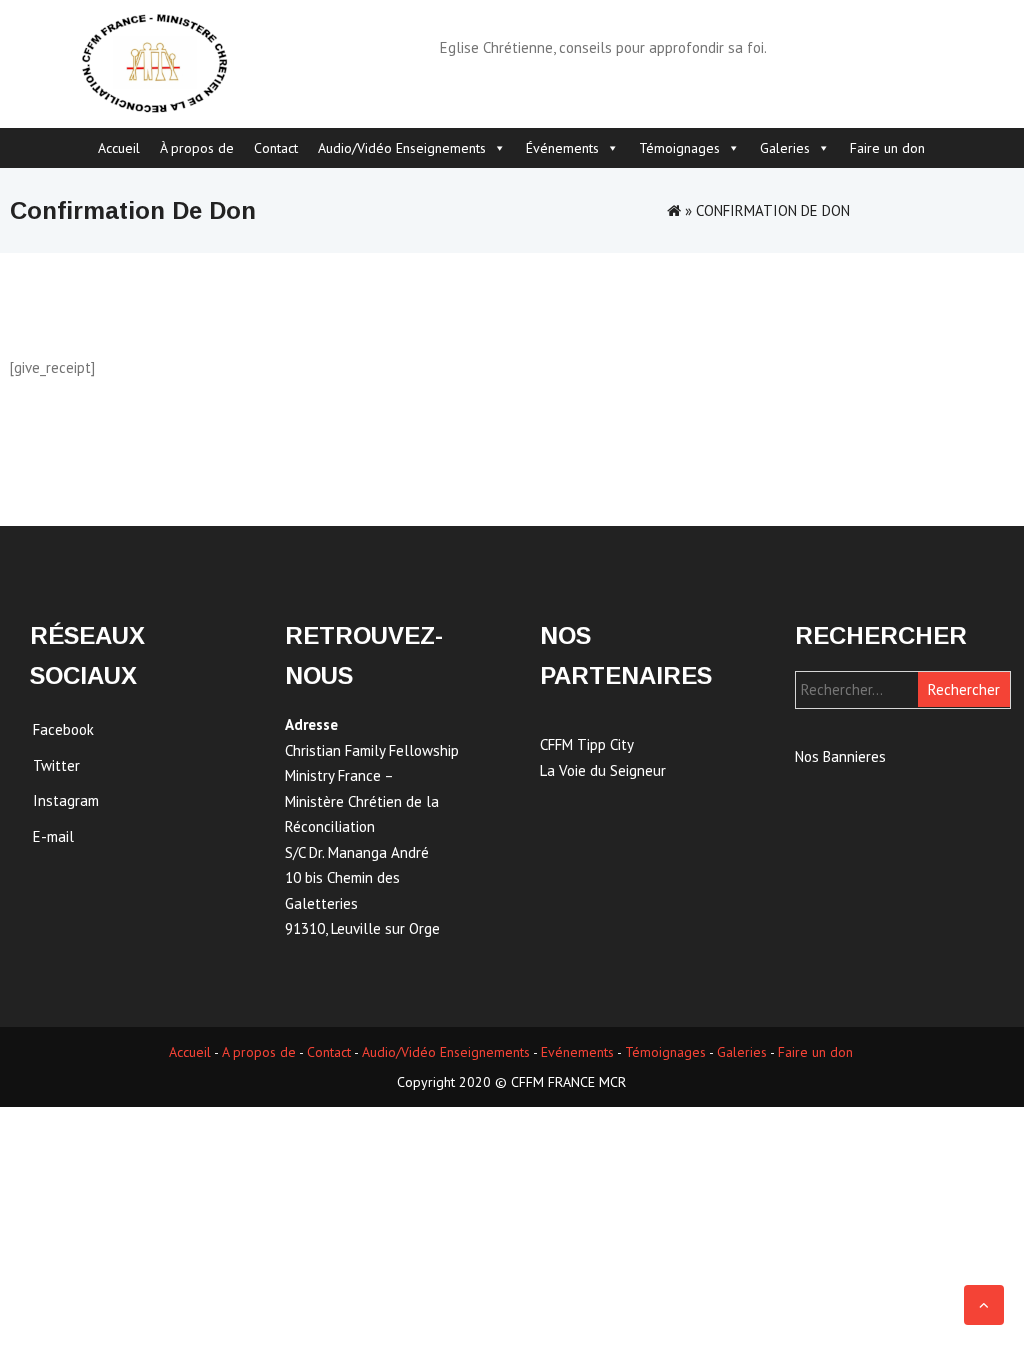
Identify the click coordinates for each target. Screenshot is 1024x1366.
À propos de (197, 148)
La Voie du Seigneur (603, 770)
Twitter (56, 765)
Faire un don (887, 148)
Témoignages (679, 148)
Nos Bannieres (840, 756)
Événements (562, 148)
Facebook (63, 729)
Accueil (119, 148)
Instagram (66, 800)
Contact (276, 148)
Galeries (785, 148)
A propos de (259, 1052)
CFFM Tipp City (587, 744)
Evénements (577, 1052)
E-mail (53, 836)
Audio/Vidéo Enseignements (402, 148)
